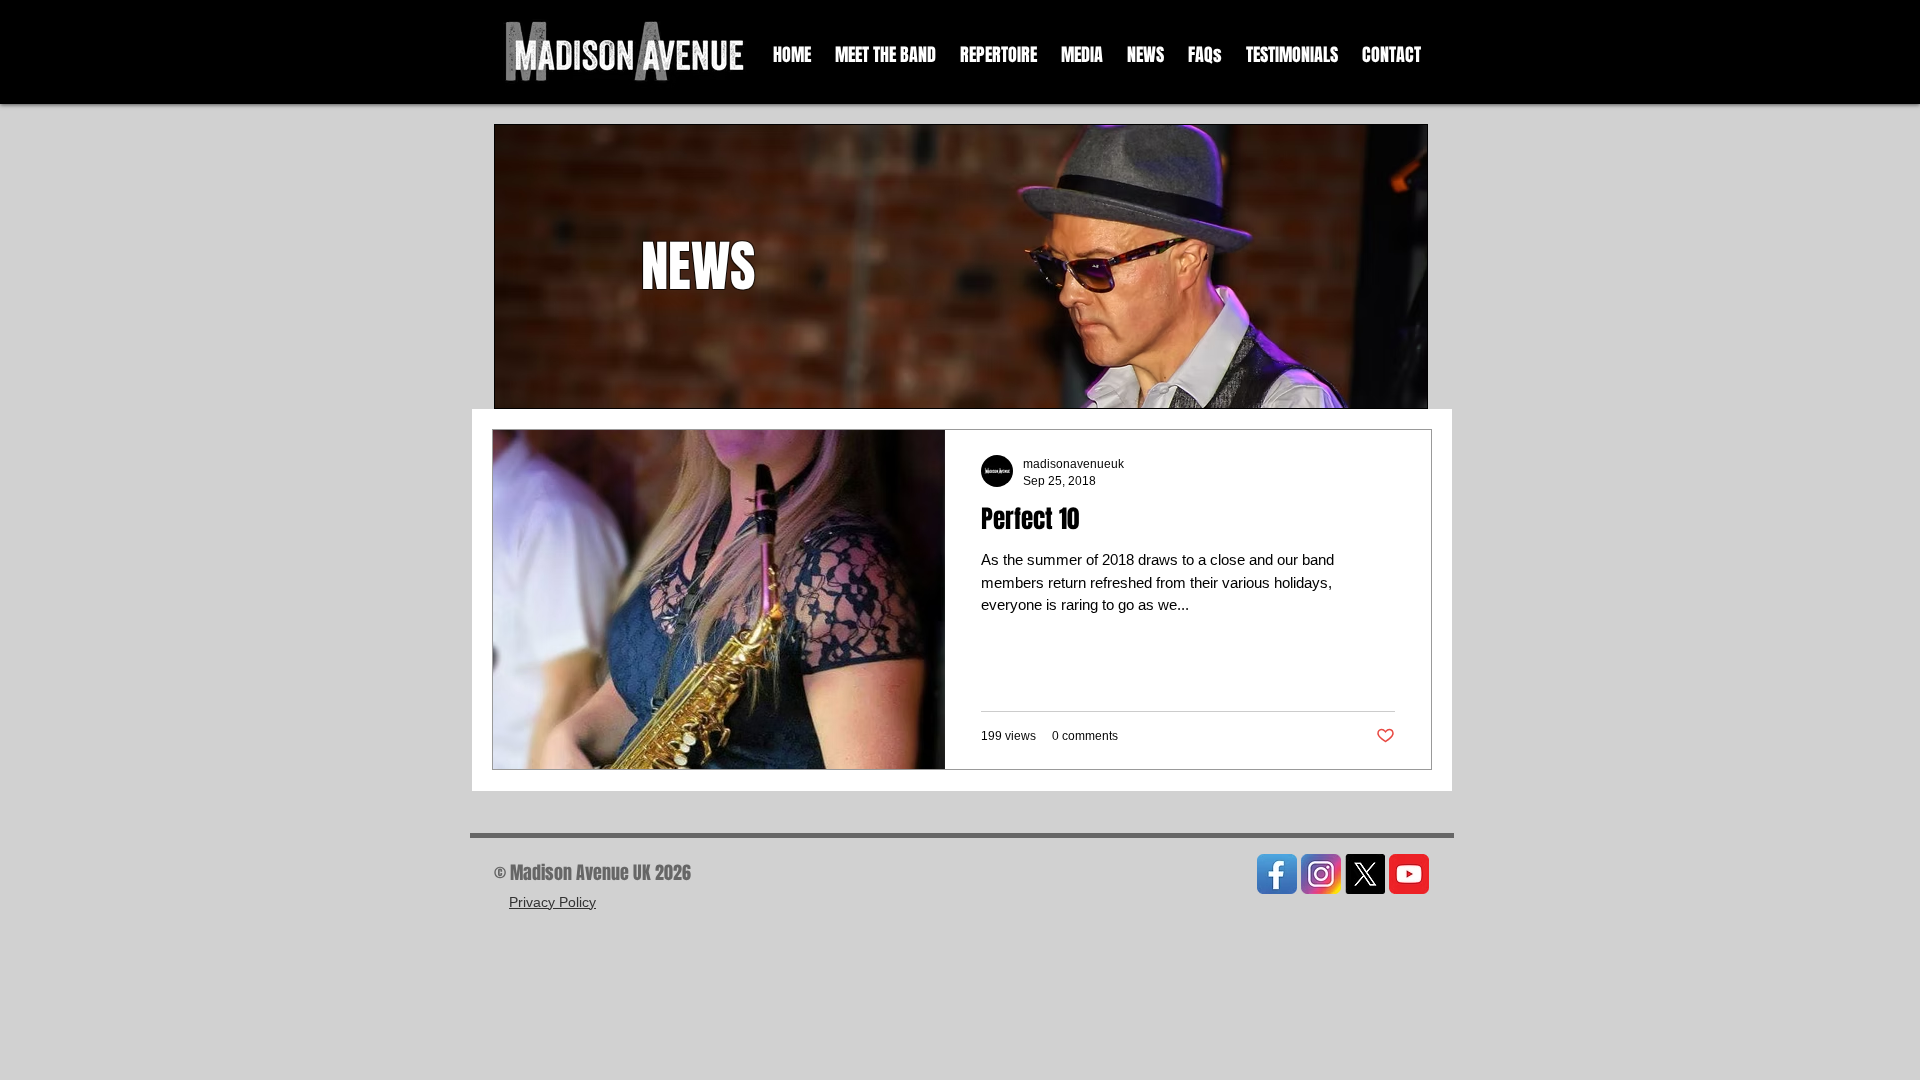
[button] (1082, 55)
